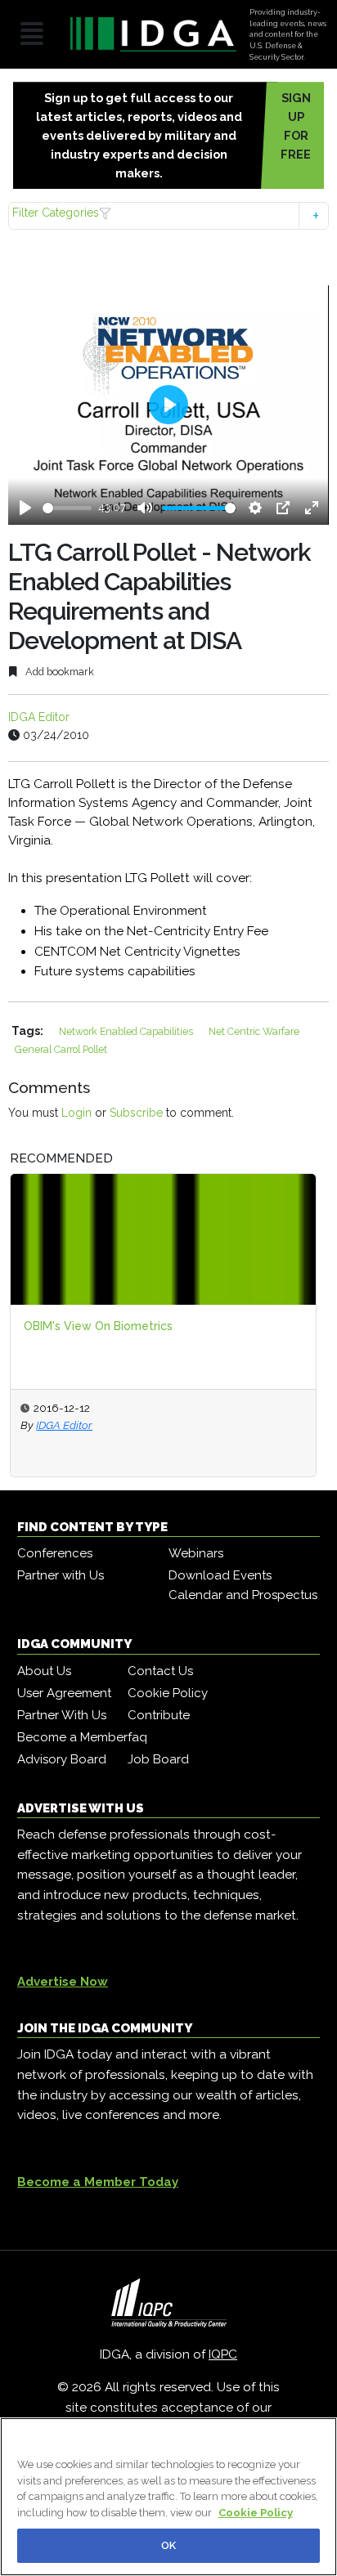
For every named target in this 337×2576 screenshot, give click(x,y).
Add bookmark (58, 672)
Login (76, 1113)
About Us (44, 1671)
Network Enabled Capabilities (127, 1031)
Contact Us (160, 1671)
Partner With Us (62, 1715)
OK (168, 2545)
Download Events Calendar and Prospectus (243, 1585)
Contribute (159, 1715)
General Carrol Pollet (61, 1049)
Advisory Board (62, 1759)
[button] (168, 215)
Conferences (55, 1553)
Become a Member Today (98, 2182)
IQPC (223, 2354)
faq (137, 1737)
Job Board (158, 1759)
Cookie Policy (168, 1693)
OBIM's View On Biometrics (98, 1326)
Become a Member (72, 1737)
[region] (168, 2497)
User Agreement (64, 1693)
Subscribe (136, 1113)
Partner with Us (61, 1575)
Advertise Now (63, 1982)
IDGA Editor (39, 717)
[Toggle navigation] (32, 35)
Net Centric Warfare (254, 1031)
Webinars (196, 1553)
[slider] (67, 508)
